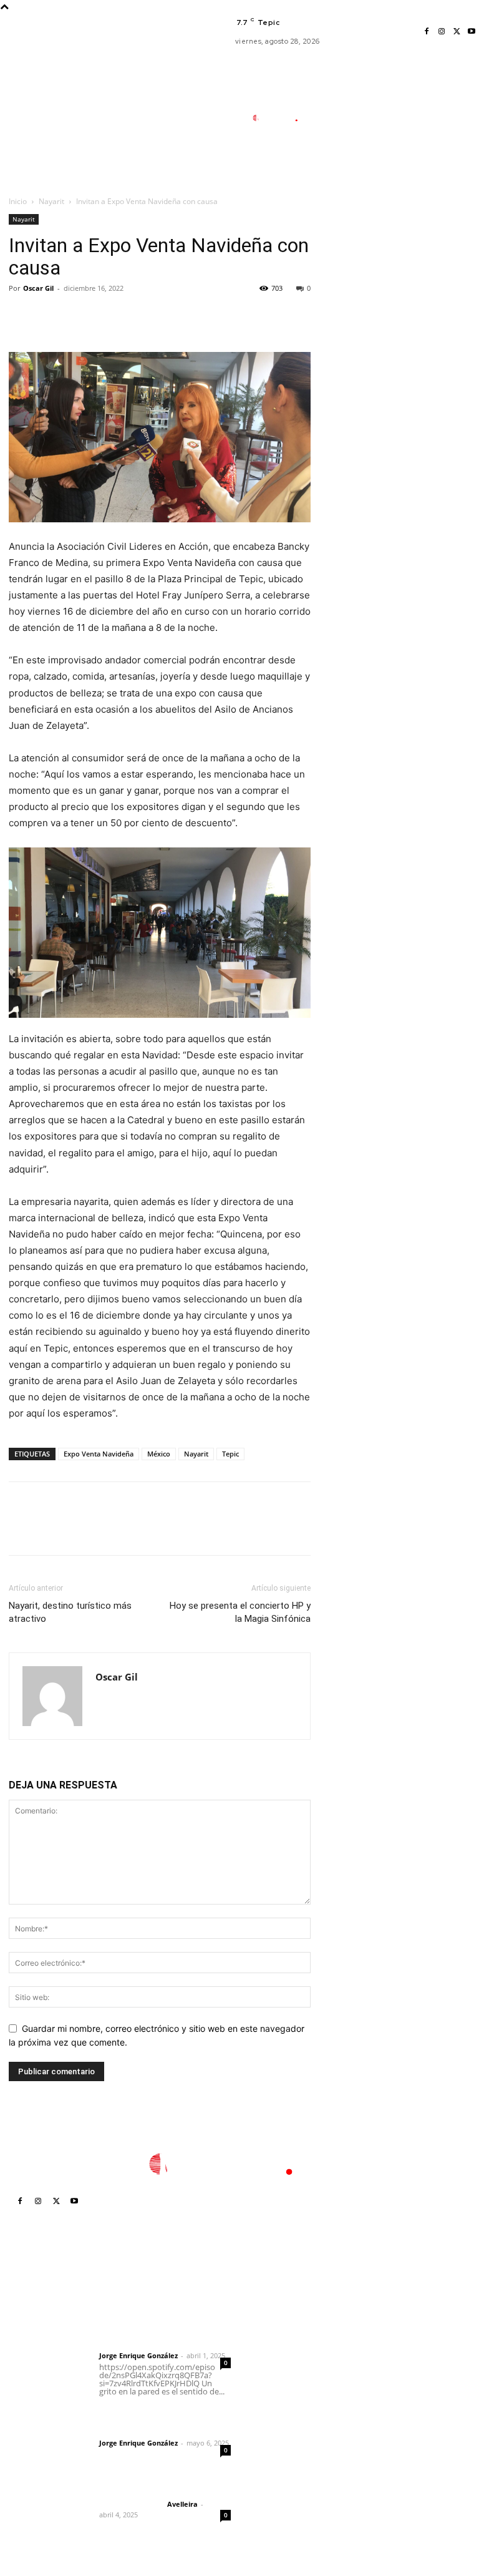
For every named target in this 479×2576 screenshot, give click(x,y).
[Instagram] (442, 32)
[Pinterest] (79, 316)
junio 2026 (376, 2367)
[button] (333, 177)
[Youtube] (472, 32)
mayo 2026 (378, 2386)
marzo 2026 (380, 2423)
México (159, 1454)
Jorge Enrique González (138, 2355)
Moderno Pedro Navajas (278, 2322)
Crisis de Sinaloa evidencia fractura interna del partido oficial (285, 2406)
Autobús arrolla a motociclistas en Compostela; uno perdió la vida (281, 2453)
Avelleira (182, 2504)
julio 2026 (375, 2349)
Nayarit (51, 201)
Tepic (230, 1454)
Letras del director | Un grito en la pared (156, 2320)
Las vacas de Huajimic (163, 2416)
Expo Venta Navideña (99, 1454)
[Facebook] (427, 32)
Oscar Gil (38, 288)
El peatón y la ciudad (158, 2487)
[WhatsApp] (107, 316)
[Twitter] (457, 32)
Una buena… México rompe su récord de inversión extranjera (287, 2495)
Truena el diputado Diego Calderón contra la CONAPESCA (285, 2359)
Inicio (18, 201)
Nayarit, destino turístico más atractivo (70, 1612)
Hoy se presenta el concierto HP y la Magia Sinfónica (240, 1612)
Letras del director (131, 2345)
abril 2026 (375, 2405)
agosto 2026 (381, 2330)
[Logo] (281, 118)
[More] (137, 316)
